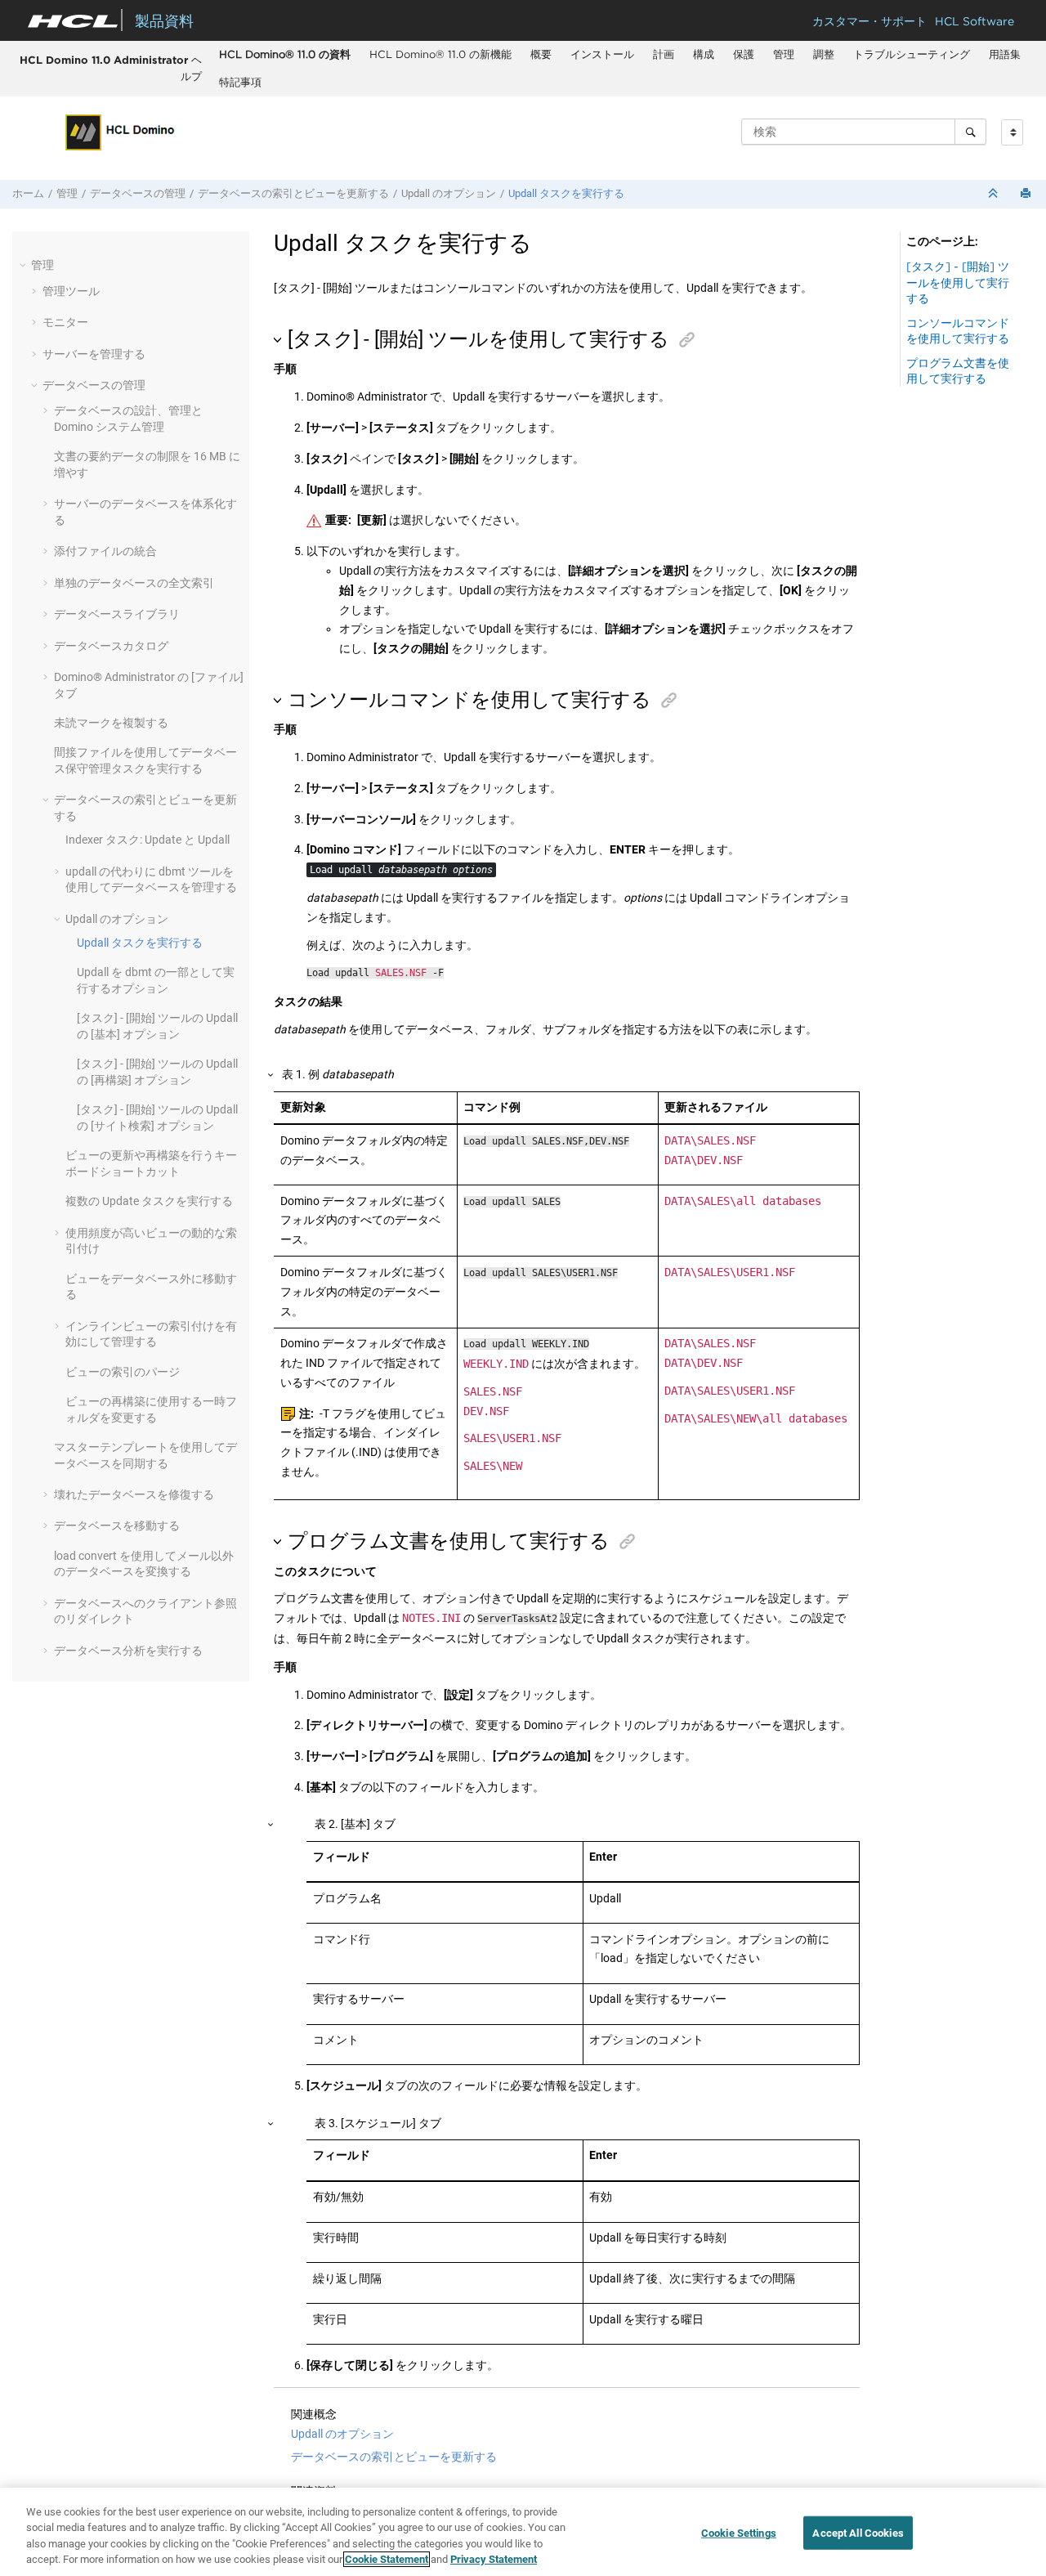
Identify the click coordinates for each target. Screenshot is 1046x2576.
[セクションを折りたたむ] (995, 194)
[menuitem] (285, 55)
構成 (704, 54)
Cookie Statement (387, 2559)
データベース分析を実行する (128, 1651)
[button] (25, 265)
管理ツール (71, 291)
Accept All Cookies (858, 2533)
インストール (602, 54)
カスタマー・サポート (869, 21)
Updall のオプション (449, 193)
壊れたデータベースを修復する (134, 1494)
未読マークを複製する (111, 723)
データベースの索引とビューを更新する (293, 193)
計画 (664, 54)
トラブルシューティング (912, 54)
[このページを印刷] (1027, 194)
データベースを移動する (117, 1525)
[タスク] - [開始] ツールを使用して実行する (958, 282)
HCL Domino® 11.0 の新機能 (440, 54)
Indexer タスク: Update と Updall (148, 840)
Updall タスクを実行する (566, 193)
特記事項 (240, 82)
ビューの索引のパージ (123, 1372)
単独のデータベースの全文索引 (134, 583)
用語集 (1005, 54)
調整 (824, 54)
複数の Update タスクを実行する (149, 1201)
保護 (744, 54)
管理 (784, 54)
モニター (65, 322)
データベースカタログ (111, 646)
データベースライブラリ (117, 614)
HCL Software (974, 21)
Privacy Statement (494, 2559)
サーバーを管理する (94, 354)
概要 (541, 54)
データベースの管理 (138, 193)
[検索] (970, 132)
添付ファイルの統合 (105, 551)
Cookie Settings (739, 2533)
